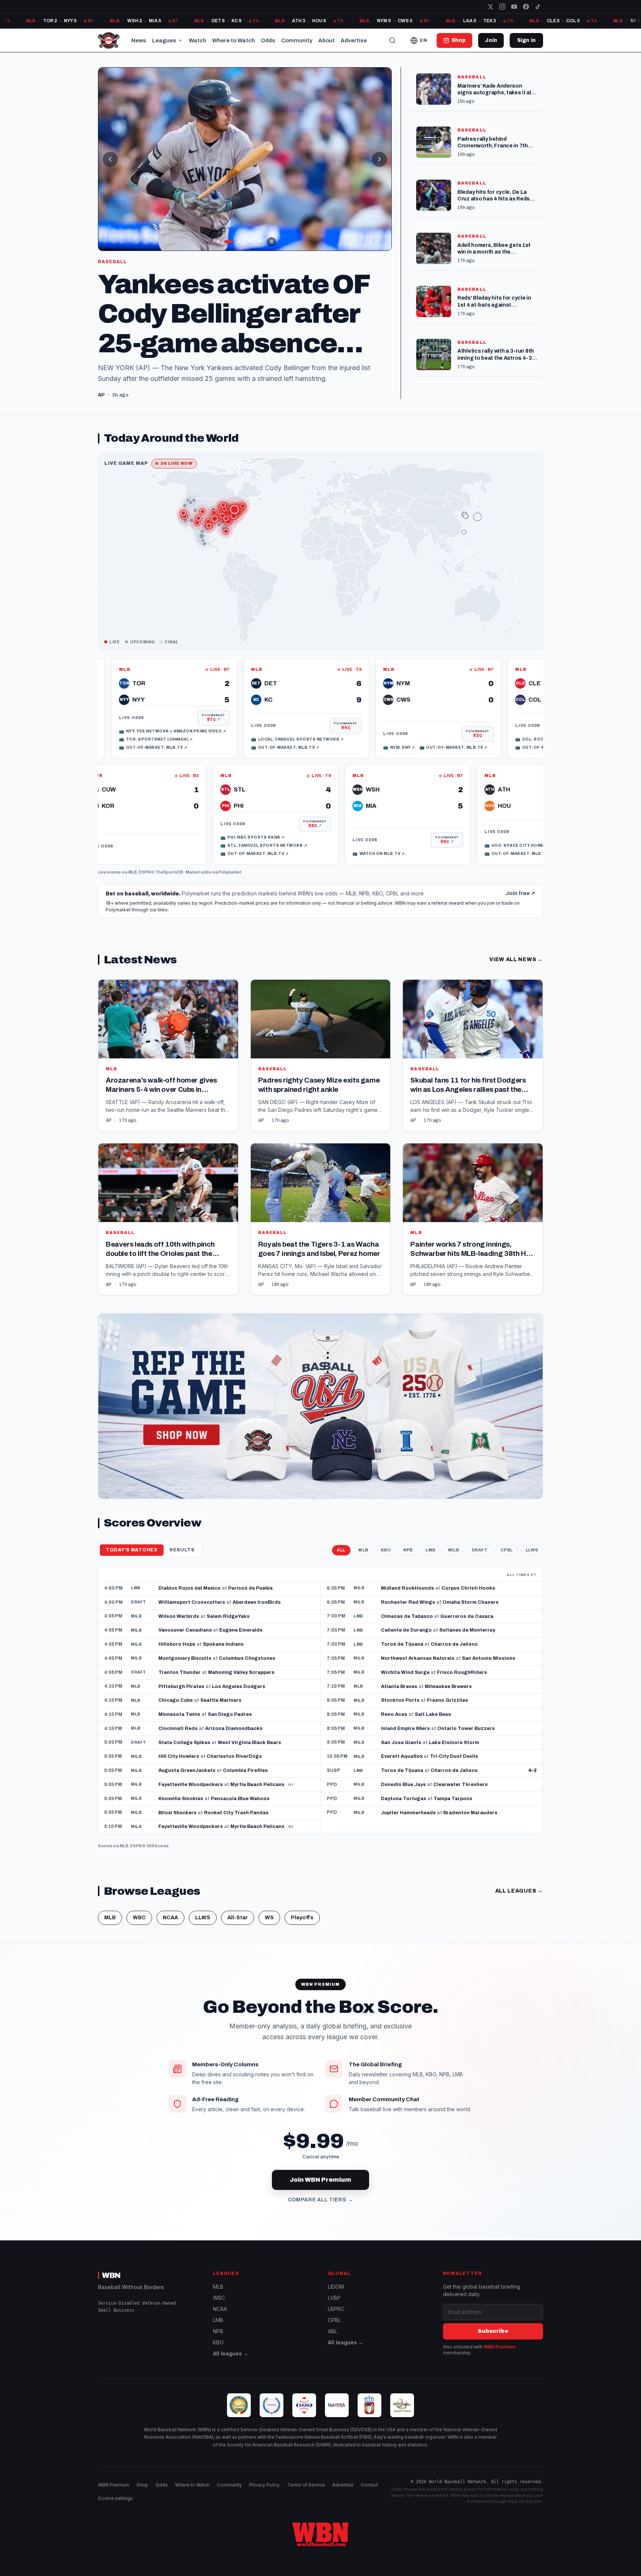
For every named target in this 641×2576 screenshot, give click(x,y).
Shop (142, 2496)
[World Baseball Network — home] (109, 40)
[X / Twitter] (490, 7)
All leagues (519, 1902)
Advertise (354, 40)
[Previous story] (110, 159)
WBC (139, 1928)
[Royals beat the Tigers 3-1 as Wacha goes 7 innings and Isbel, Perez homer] (321, 1230)
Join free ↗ (520, 904)
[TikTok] (538, 7)
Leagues (164, 40)
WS (269, 1928)
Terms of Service (306, 2496)
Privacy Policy (264, 2496)
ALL (341, 1561)
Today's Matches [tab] (132, 1561)
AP (109, 1131)
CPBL (507, 1561)
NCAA (170, 1928)
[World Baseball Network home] (320, 2545)
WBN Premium (499, 2358)
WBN (111, 2286)
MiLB (454, 1561)
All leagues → (231, 2364)
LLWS (532, 1561)
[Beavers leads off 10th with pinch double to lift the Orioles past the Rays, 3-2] (168, 1230)
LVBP (334, 2309)
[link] (100, 719)
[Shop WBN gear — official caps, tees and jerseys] (320, 1417)
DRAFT (480, 1561)
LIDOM (336, 2297)
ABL (333, 2342)
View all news (516, 970)
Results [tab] (182, 1561)
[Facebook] (526, 7)
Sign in (526, 40)
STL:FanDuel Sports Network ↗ (335, 856)
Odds (268, 40)
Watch (198, 40)
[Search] (392, 40)
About (326, 40)
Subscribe (493, 2342)
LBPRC (336, 2320)
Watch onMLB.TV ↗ (450, 864)
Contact (369, 2496)
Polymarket (230, 883)
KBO (386, 1561)
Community (297, 40)
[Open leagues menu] (180, 40)
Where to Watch (234, 40)
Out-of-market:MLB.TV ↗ (211, 758)
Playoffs (302, 1928)
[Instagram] (502, 7)
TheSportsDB (169, 883)
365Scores (158, 1857)
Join (491, 40)
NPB (408, 1561)
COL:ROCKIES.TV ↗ (466, 750)
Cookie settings (115, 2509)
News (139, 40)
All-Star (238, 1928)
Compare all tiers (321, 2211)
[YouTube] (514, 7)
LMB (430, 1561)
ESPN (144, 883)
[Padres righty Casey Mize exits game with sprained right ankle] (321, 1066)
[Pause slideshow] (272, 242)
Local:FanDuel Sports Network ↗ (223, 750)
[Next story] (379, 159)
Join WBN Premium (320, 2190)
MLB (133, 883)
